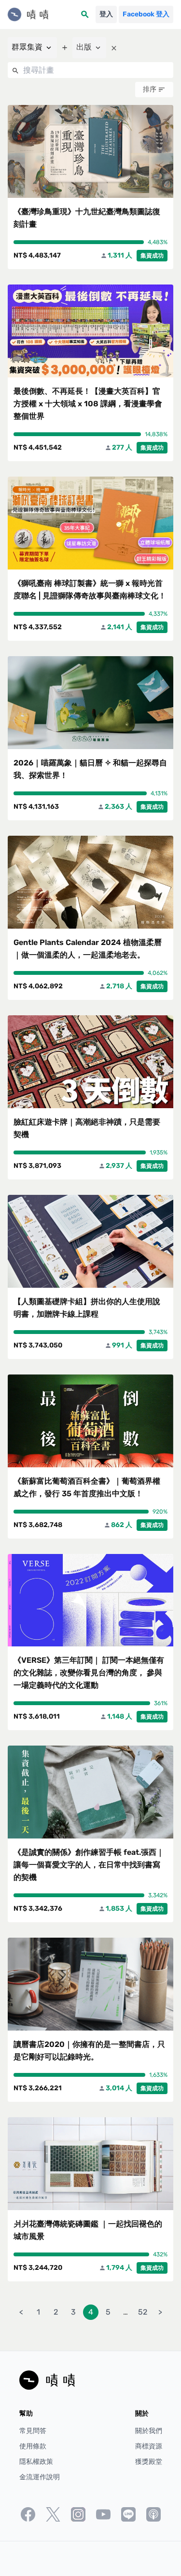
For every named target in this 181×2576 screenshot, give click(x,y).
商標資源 (149, 2446)
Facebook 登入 (146, 14)
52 (143, 2312)
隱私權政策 (36, 2462)
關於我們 (149, 2431)
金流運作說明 (40, 2477)
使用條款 (33, 2446)
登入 (106, 14)
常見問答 (33, 2431)
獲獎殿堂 (149, 2462)
